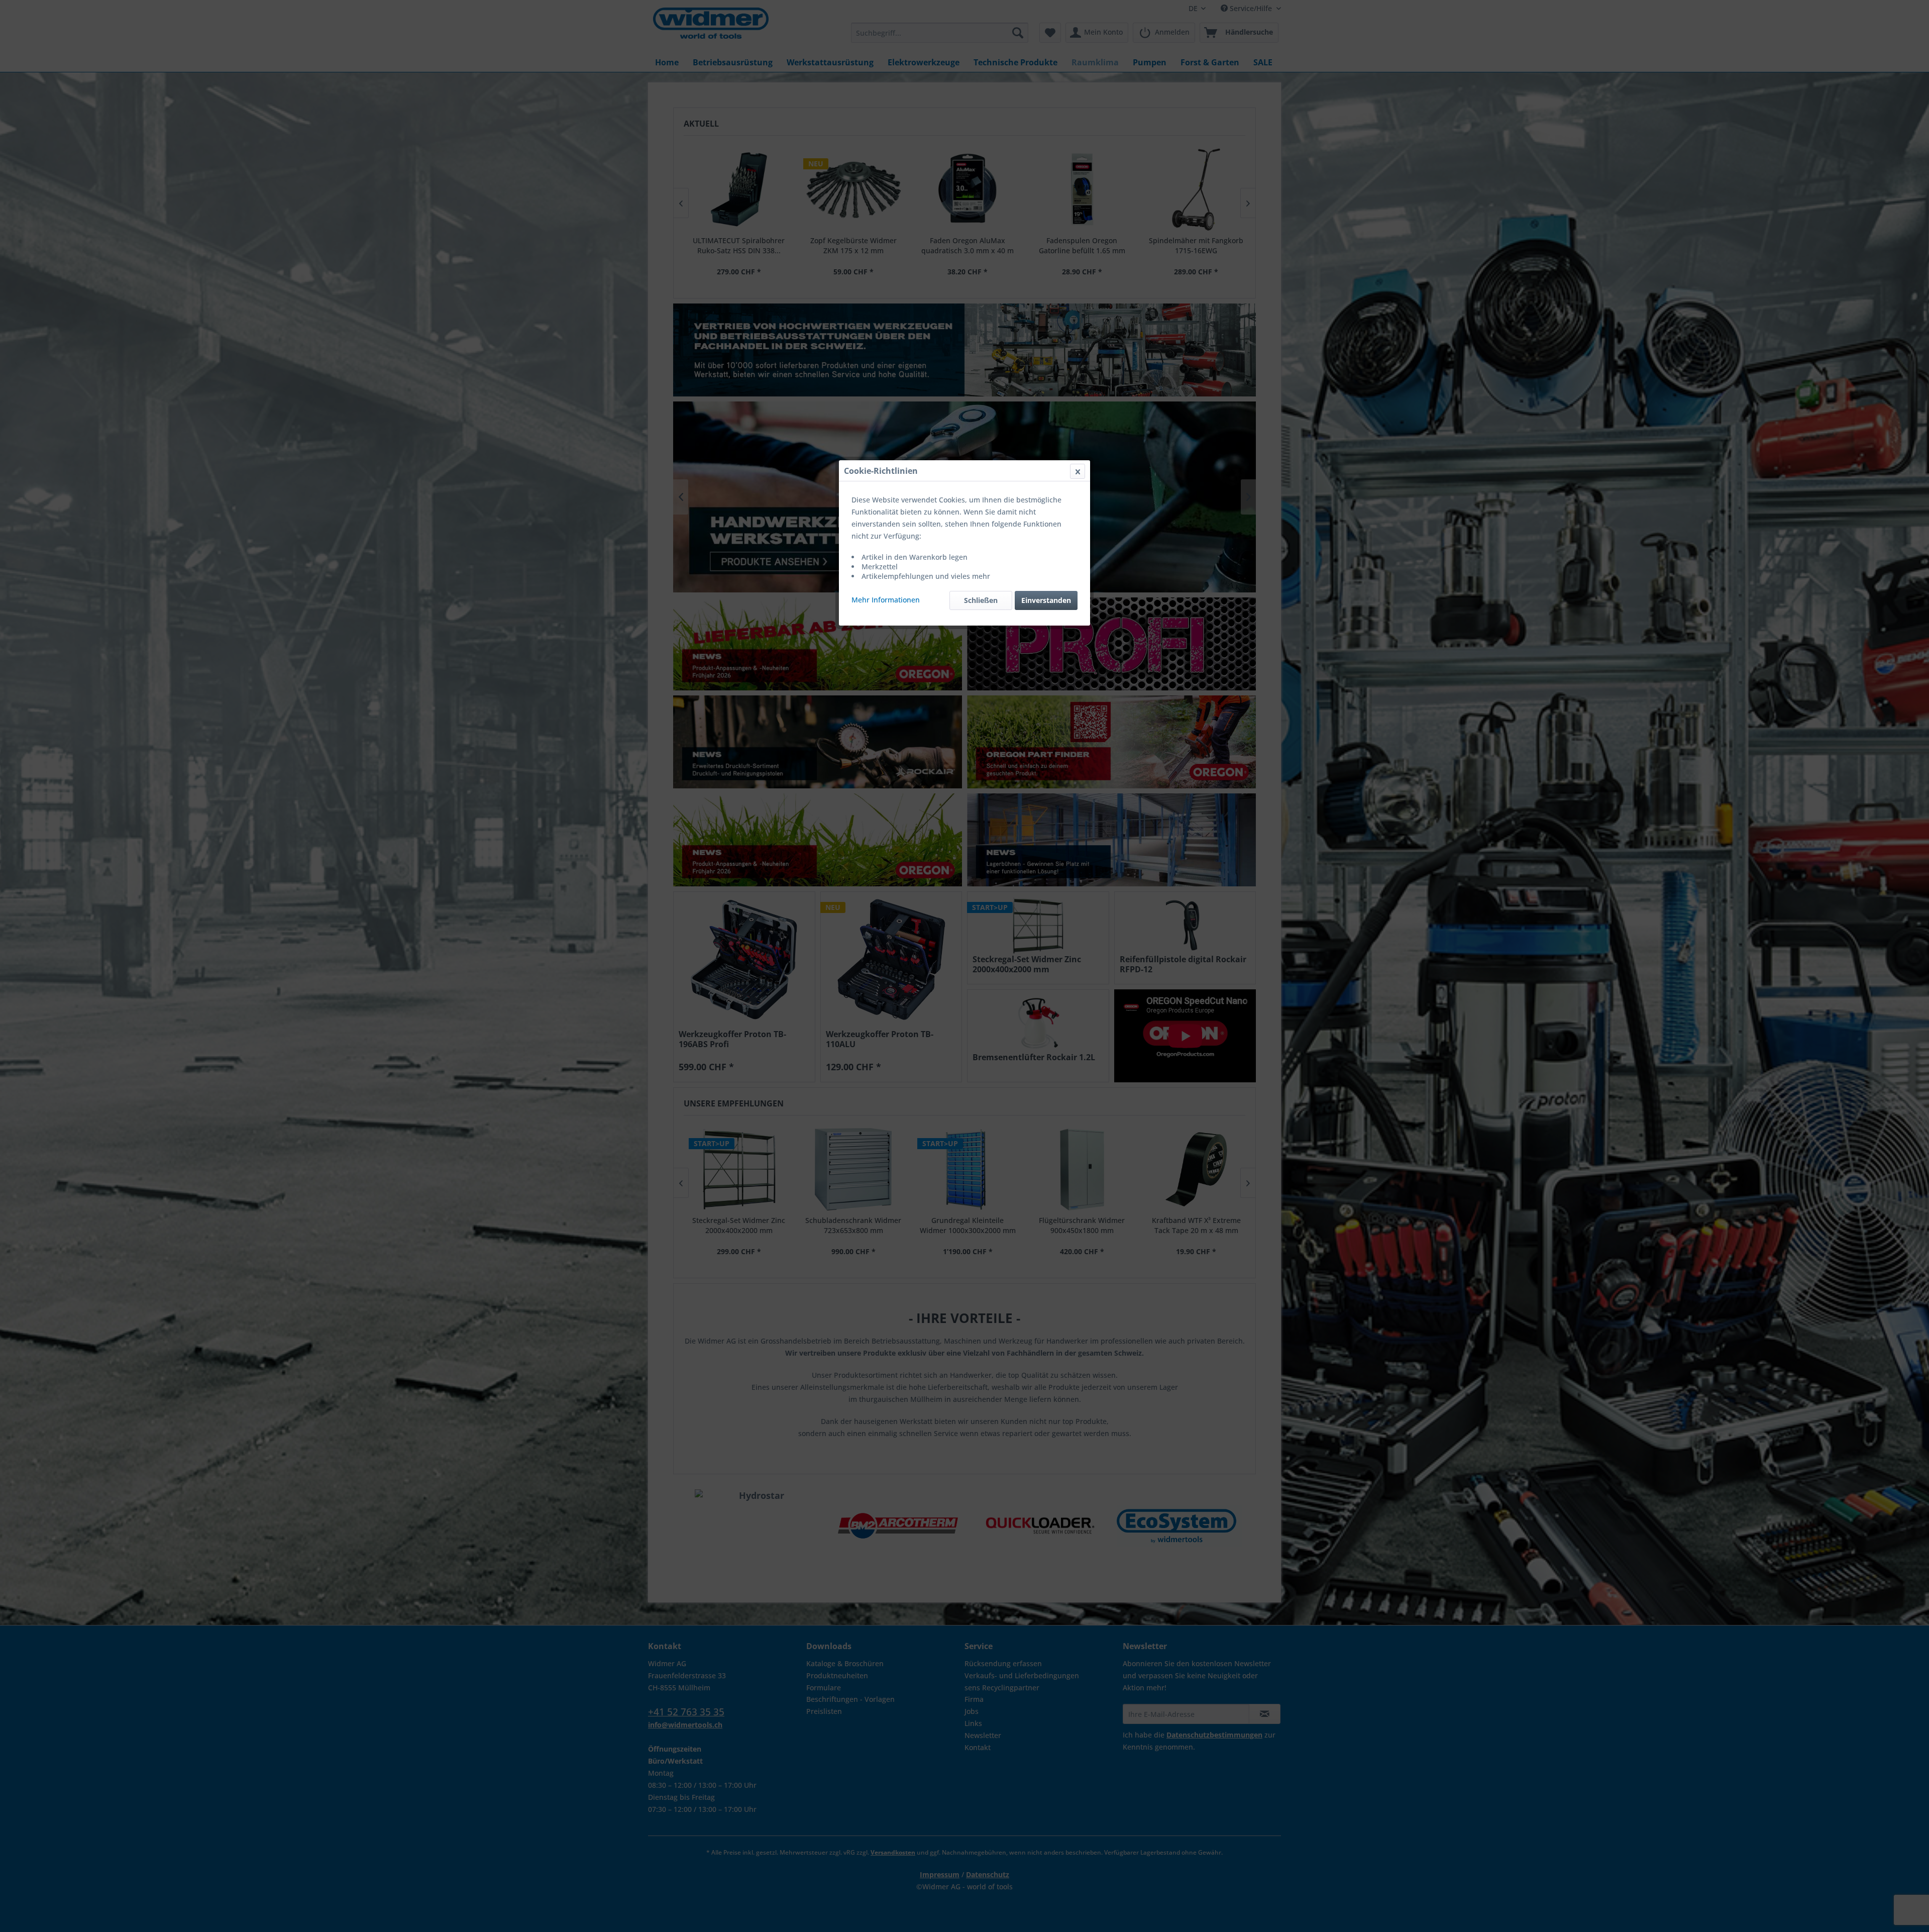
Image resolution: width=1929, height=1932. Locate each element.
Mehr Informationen (886, 600)
